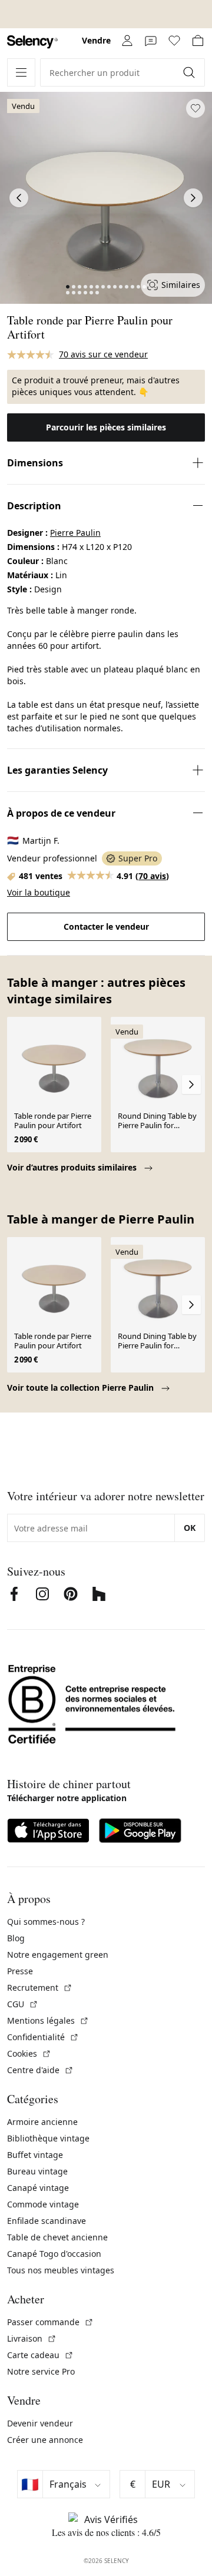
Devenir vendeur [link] (40, 2423)
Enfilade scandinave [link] (47, 2221)
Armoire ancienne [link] (42, 2122)
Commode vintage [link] (43, 2204)
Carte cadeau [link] (40, 2355)
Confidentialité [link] (43, 2037)
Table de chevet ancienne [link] (57, 2237)
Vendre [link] (96, 40)
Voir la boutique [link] (39, 892)
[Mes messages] (151, 41)
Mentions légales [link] (48, 2020)
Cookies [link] (29, 2053)
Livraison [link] (32, 2338)
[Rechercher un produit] (190, 72)
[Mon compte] (127, 41)
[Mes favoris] (174, 41)
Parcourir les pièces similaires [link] (106, 427)
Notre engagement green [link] (58, 1955)
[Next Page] (193, 198)
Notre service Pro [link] (41, 2371)
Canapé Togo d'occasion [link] (54, 2254)
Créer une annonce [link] (45, 2440)
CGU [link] (23, 2004)
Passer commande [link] (50, 2322)
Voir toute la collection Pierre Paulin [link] (82, 1388)
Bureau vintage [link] (37, 2171)
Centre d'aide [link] (40, 2070)
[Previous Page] (19, 198)
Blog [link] (16, 1938)
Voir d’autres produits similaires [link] (73, 1167)
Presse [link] (20, 1971)
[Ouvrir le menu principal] (21, 72)
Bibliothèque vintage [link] (48, 2138)
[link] (32, 42)
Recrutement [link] (40, 1987)
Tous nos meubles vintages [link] (61, 2270)
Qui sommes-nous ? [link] (46, 1922)
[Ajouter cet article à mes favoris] (196, 108)
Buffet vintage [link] (35, 2155)
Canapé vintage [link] (38, 2188)
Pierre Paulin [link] (75, 533)
